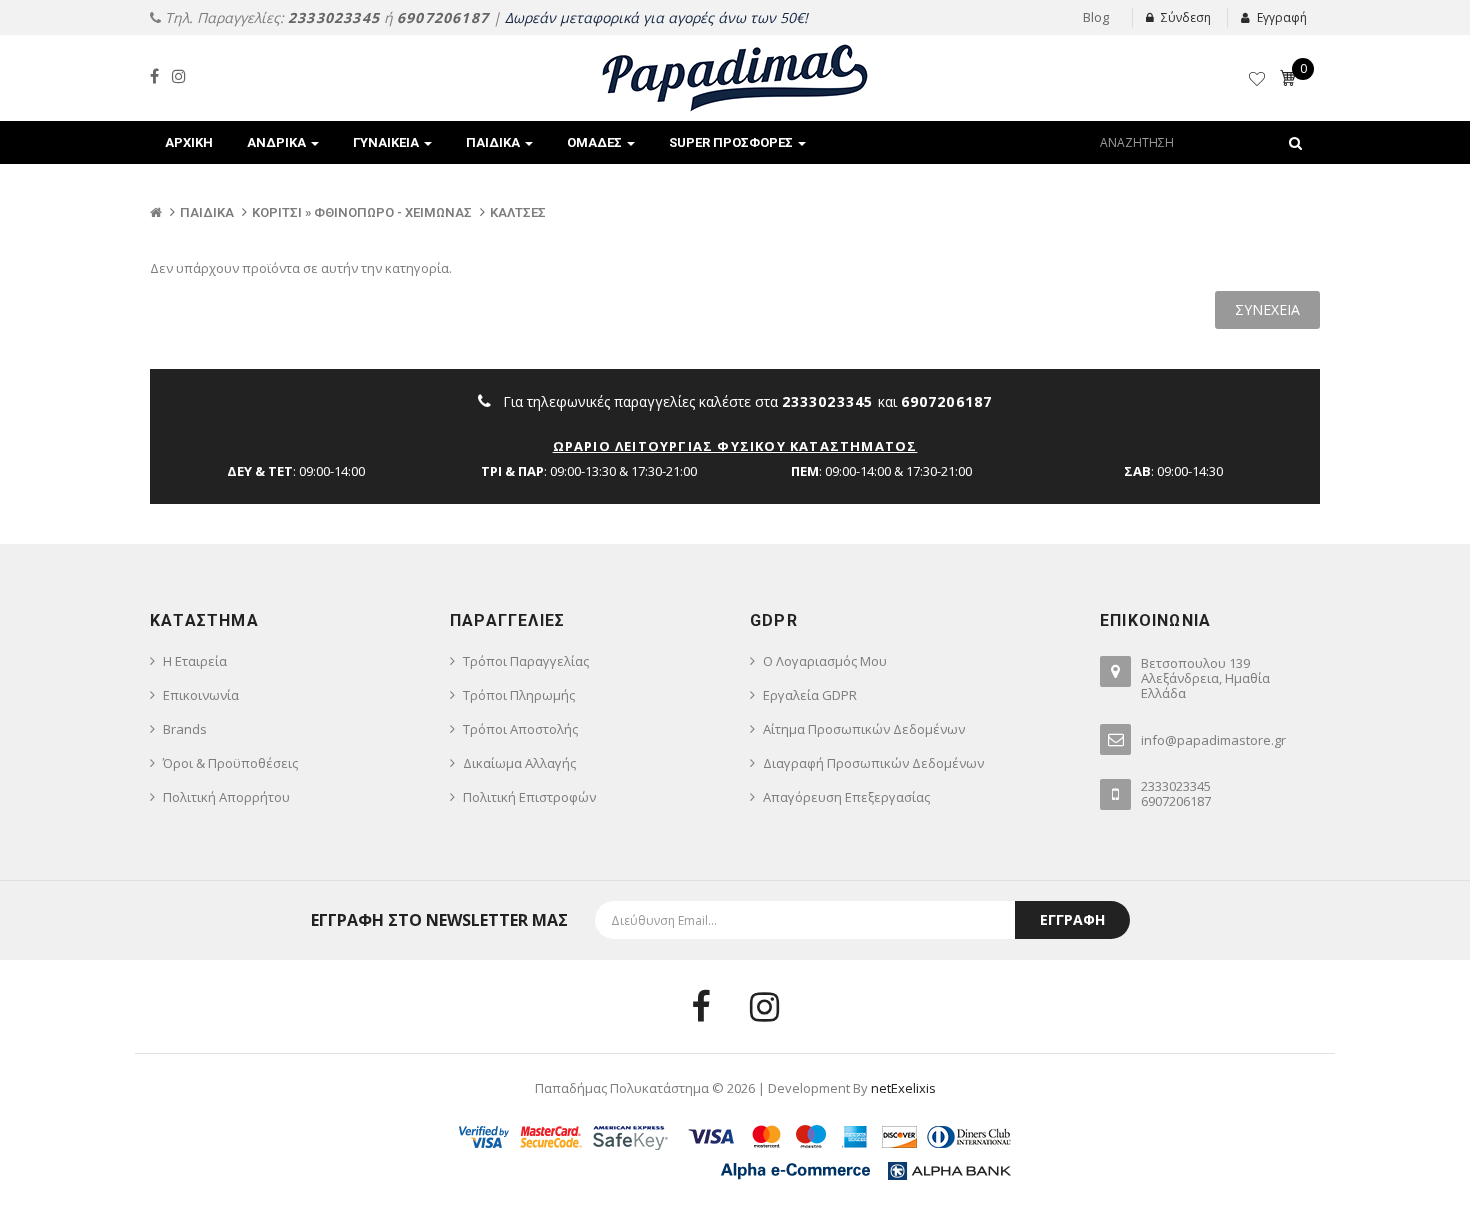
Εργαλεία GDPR (810, 695)
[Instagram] (179, 76)
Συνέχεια (1267, 309)
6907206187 (443, 17)
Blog (1096, 17)
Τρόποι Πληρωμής (519, 695)
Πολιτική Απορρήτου (226, 797)
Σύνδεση (1186, 17)
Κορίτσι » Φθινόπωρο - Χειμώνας (362, 212)
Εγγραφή (1282, 17)
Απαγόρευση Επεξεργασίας (846, 797)
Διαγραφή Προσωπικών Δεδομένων (873, 763)
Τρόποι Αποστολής (520, 729)
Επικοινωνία (201, 695)
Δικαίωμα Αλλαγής (519, 763)
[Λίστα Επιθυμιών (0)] (1259, 82)
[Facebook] (154, 76)
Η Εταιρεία (195, 661)
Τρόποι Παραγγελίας (526, 661)
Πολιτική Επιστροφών (529, 797)
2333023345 (334, 17)
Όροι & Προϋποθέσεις (230, 763)
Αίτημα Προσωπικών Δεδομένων (864, 729)
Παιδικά (207, 212)
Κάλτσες (518, 212)
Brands (185, 729)
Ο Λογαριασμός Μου (825, 661)
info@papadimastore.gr (1213, 740)
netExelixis (903, 1088)
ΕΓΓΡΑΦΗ (1072, 919)
